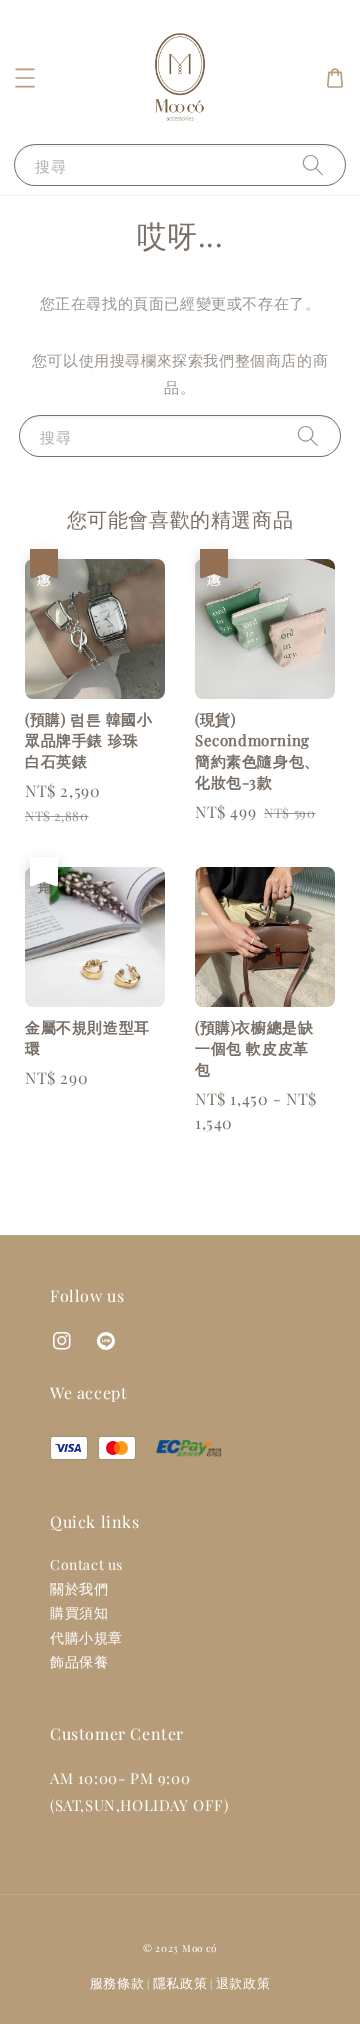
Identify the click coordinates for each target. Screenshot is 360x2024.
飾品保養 (79, 1661)
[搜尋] (313, 164)
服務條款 (117, 1982)
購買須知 (79, 1612)
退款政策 (243, 1982)
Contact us (86, 1564)
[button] (25, 78)
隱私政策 (180, 1982)
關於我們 (79, 1588)
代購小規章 (86, 1637)
